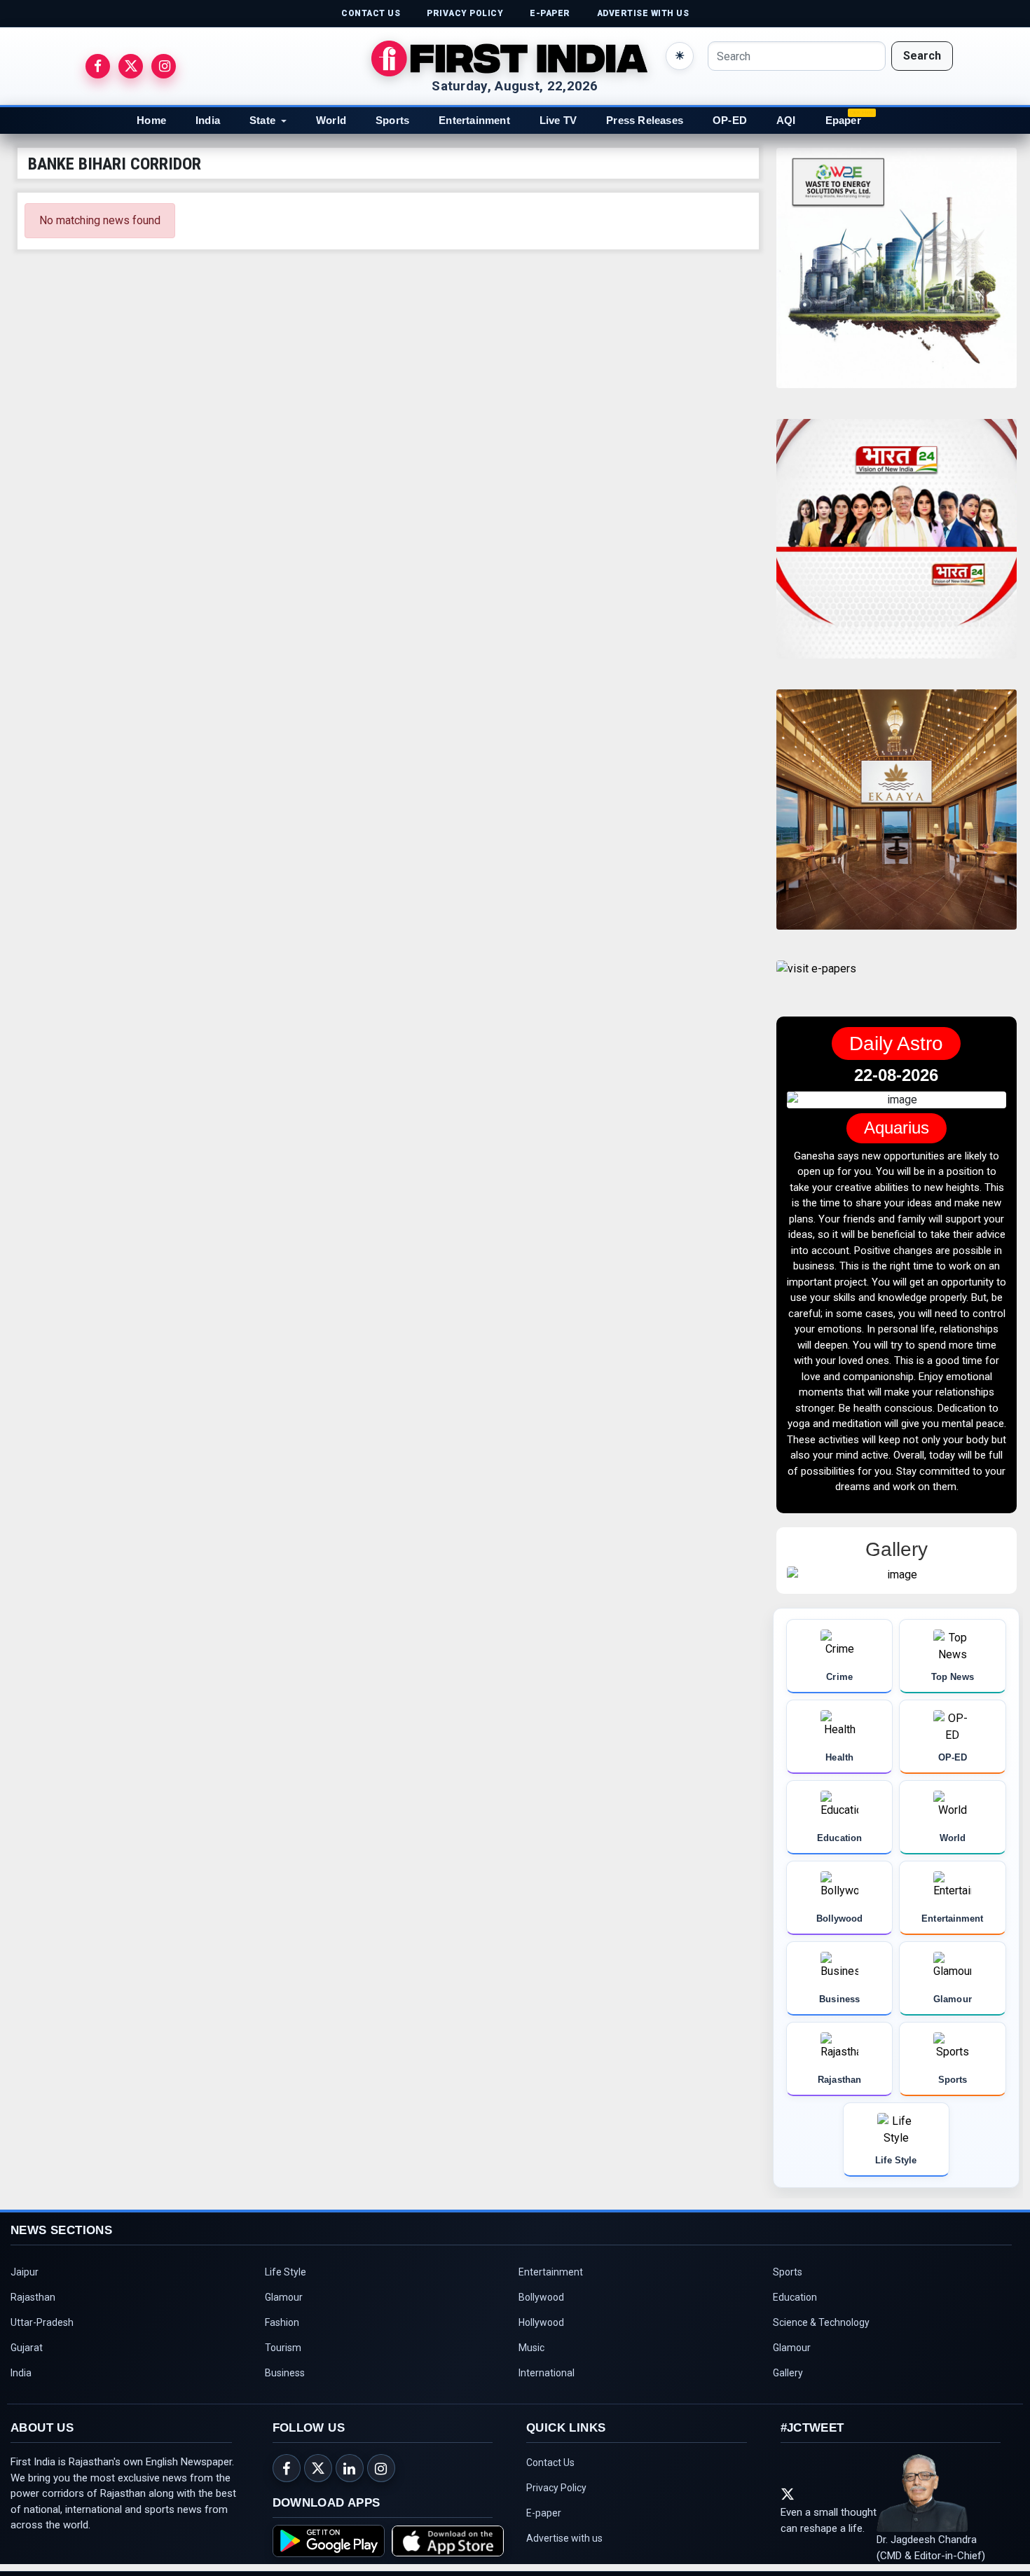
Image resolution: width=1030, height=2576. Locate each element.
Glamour (284, 2269)
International (547, 2345)
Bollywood (541, 2269)
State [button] (262, 120)
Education (795, 2269)
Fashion (282, 2294)
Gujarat (27, 2320)
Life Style (286, 2244)
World (331, 120)
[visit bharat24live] (897, 547)
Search (922, 56)
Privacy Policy (556, 2460)
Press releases (645, 120)
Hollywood (541, 2294)
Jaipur (25, 2244)
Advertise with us (564, 2510)
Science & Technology (821, 2294)
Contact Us (550, 2434)
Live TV (558, 120)
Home (151, 120)
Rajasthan (33, 2269)
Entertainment (474, 120)
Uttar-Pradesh (42, 2294)
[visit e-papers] (816, 980)
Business (285, 2345)
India (208, 120)
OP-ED (730, 120)
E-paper (544, 2485)
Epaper (843, 120)
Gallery (788, 2345)
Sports (392, 120)
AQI (786, 120)
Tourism (283, 2320)
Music (531, 2320)
